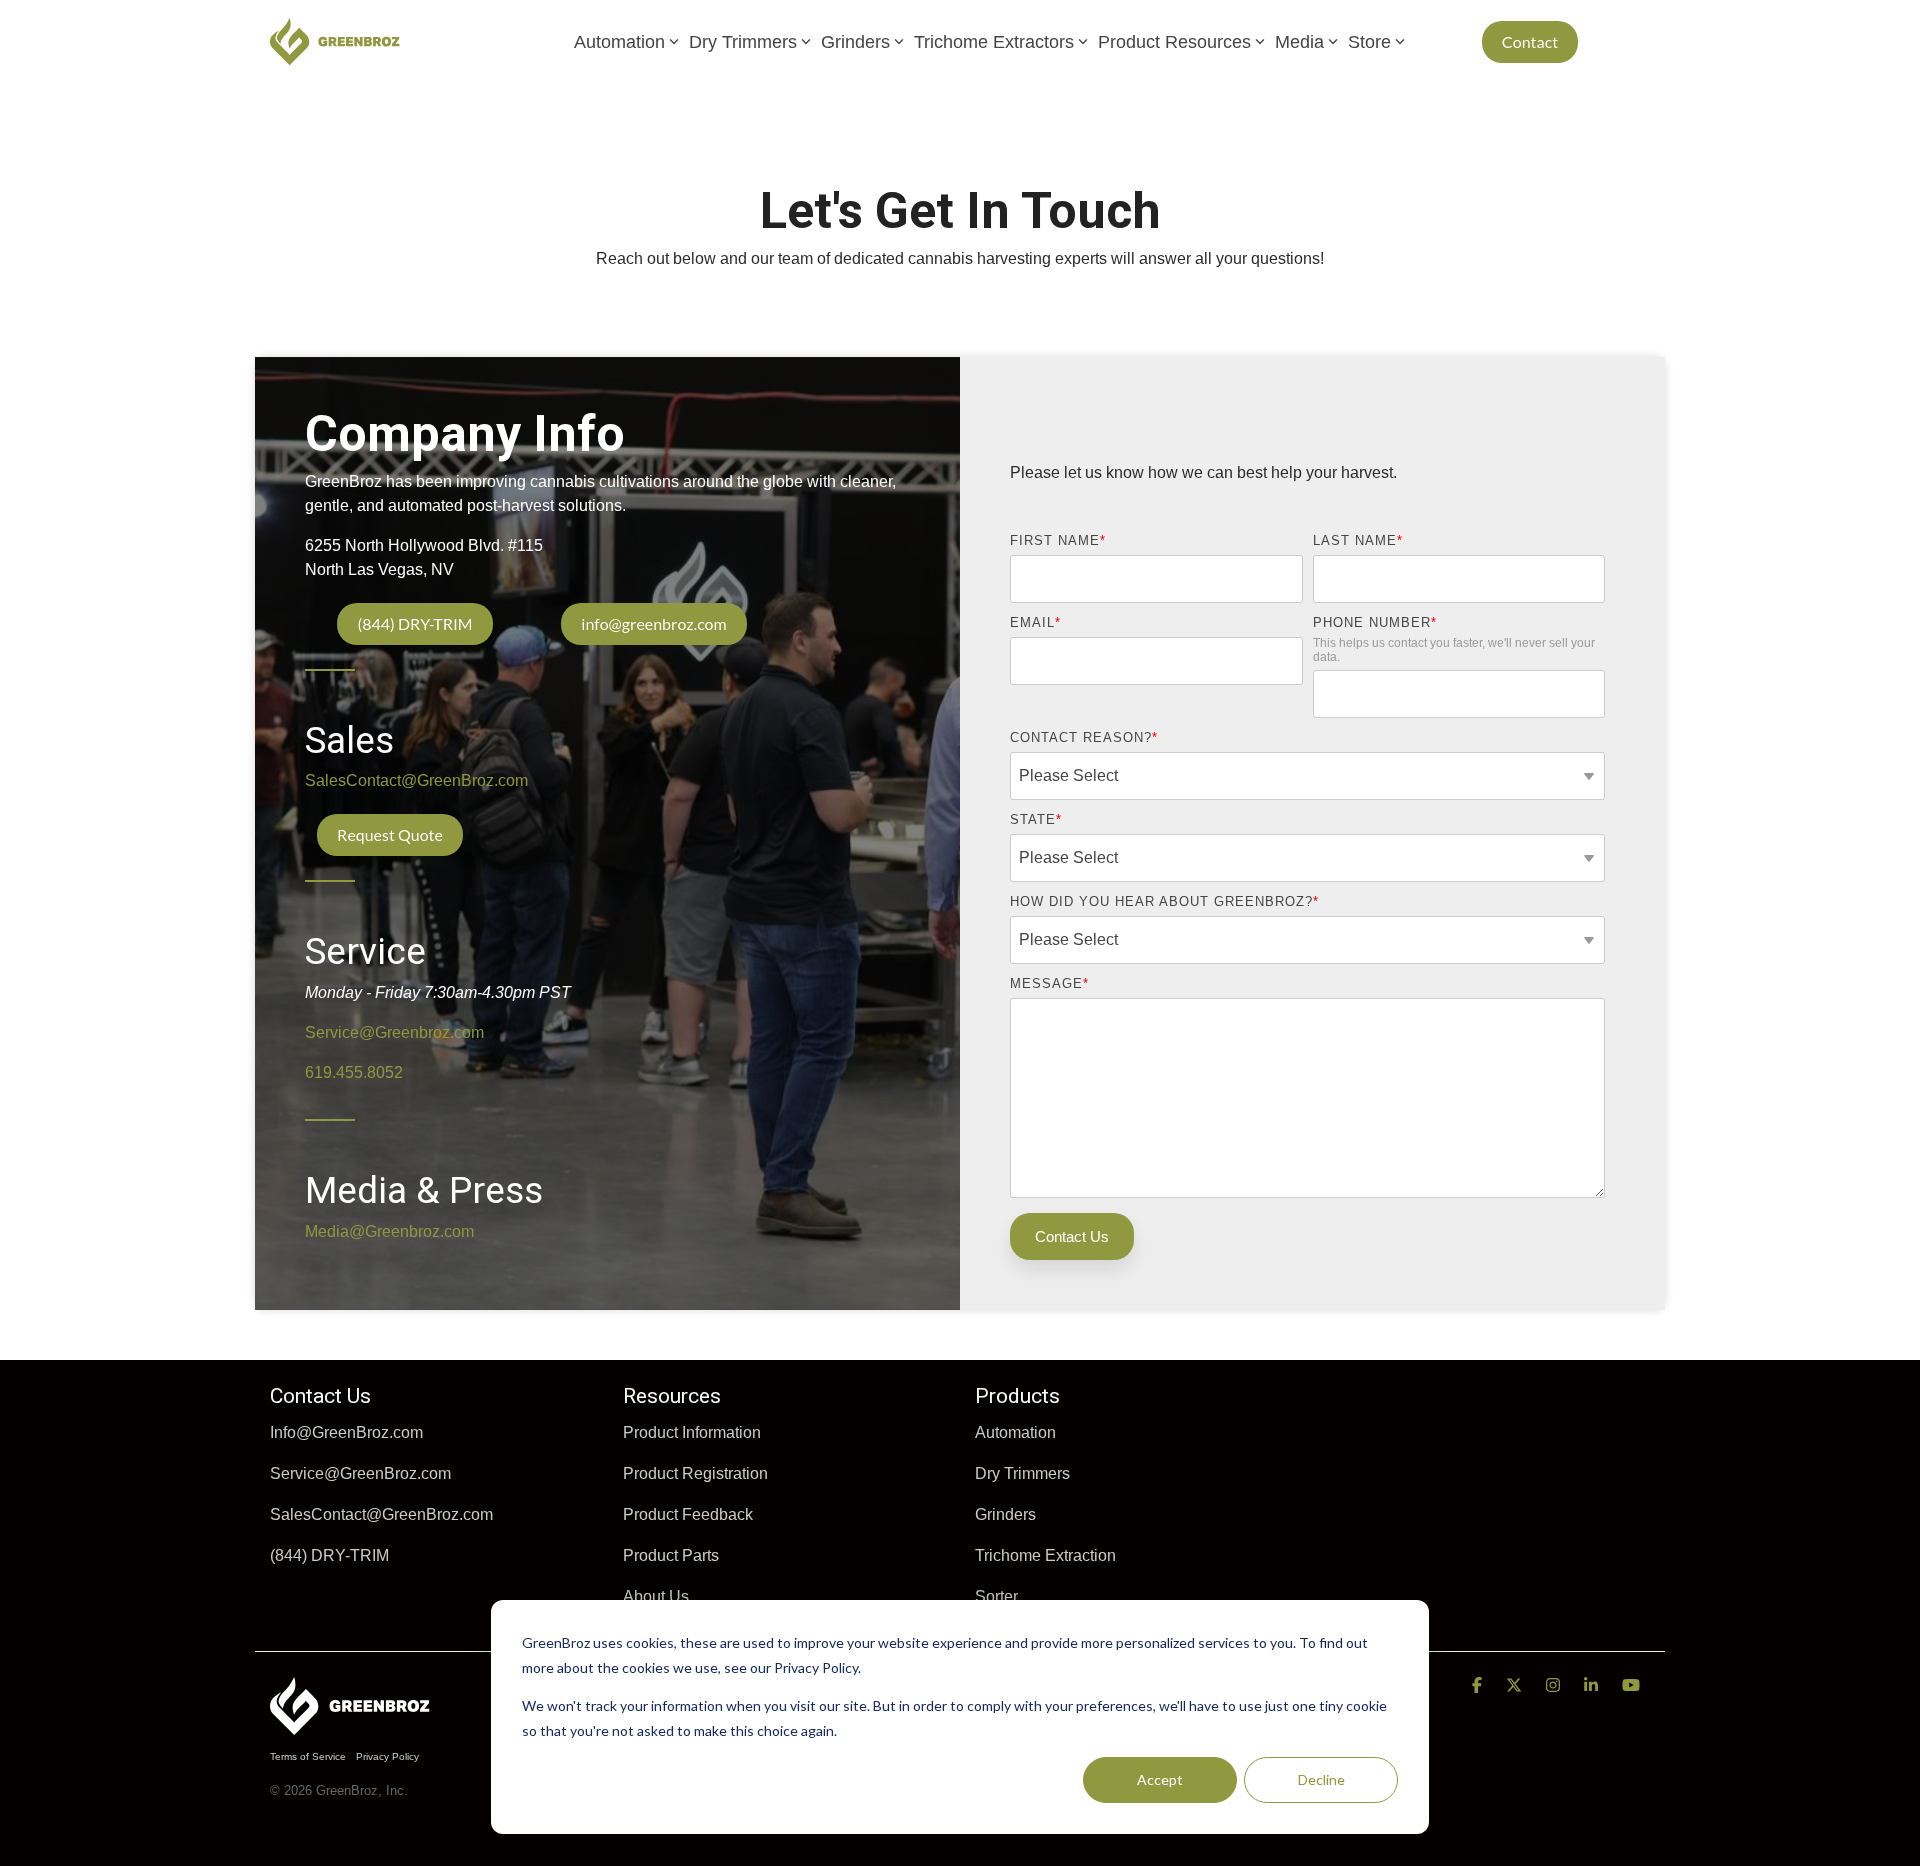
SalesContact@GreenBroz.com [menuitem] (381, 1514)
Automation (619, 42)
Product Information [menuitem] (692, 1432)
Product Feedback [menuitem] (688, 1514)
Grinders (855, 42)
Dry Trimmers (743, 42)
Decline (1321, 1779)
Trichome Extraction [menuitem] (1045, 1555)
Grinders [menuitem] (1005, 1514)
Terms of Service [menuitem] (308, 1756)
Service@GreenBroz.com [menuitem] (360, 1473)
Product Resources (1174, 42)
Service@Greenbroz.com (394, 1032)
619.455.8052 (354, 1072)
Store (1369, 42)
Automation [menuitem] (1015, 1432)
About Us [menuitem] (656, 1596)
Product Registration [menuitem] (695, 1473)
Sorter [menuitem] (996, 1596)
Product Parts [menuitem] (671, 1555)
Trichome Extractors (994, 42)
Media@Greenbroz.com (389, 1231)
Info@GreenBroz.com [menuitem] (346, 1432)
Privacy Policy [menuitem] (387, 1756)
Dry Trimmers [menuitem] (1022, 1473)
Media (1299, 42)
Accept (1160, 1779)
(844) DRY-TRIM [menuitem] (329, 1555)
